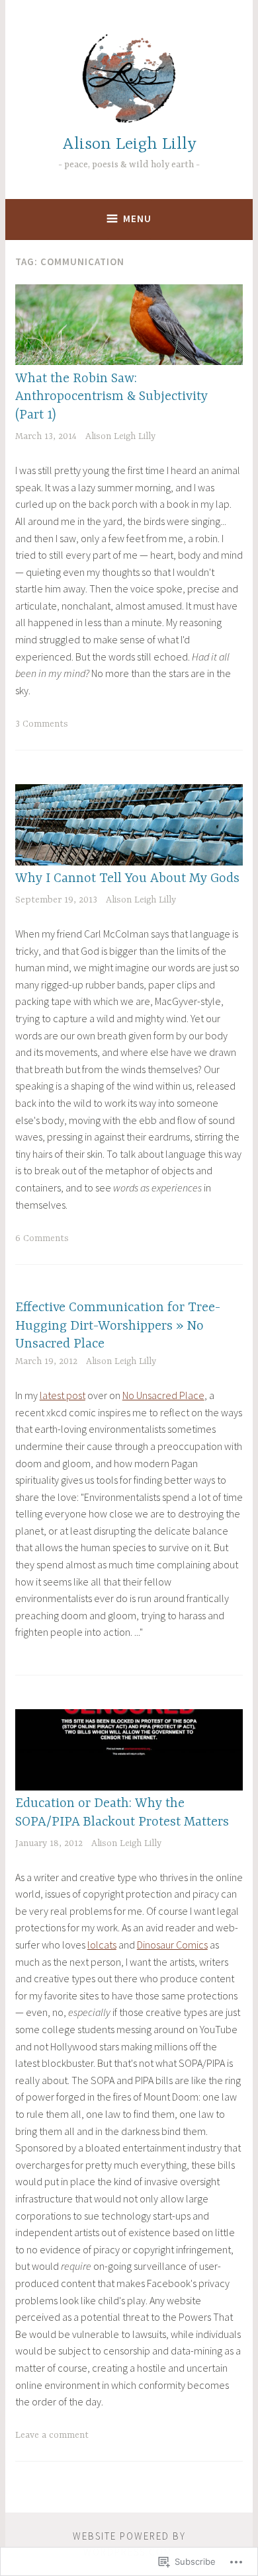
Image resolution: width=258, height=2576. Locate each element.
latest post (63, 1395)
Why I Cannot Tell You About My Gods (127, 878)
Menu (137, 219)
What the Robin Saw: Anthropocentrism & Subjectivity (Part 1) (111, 397)
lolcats (102, 1945)
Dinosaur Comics (172, 1945)
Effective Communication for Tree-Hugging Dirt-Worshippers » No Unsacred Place (118, 1326)
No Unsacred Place (163, 1395)
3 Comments (42, 724)
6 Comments (42, 1238)
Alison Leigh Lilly (129, 144)
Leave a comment (52, 2435)
